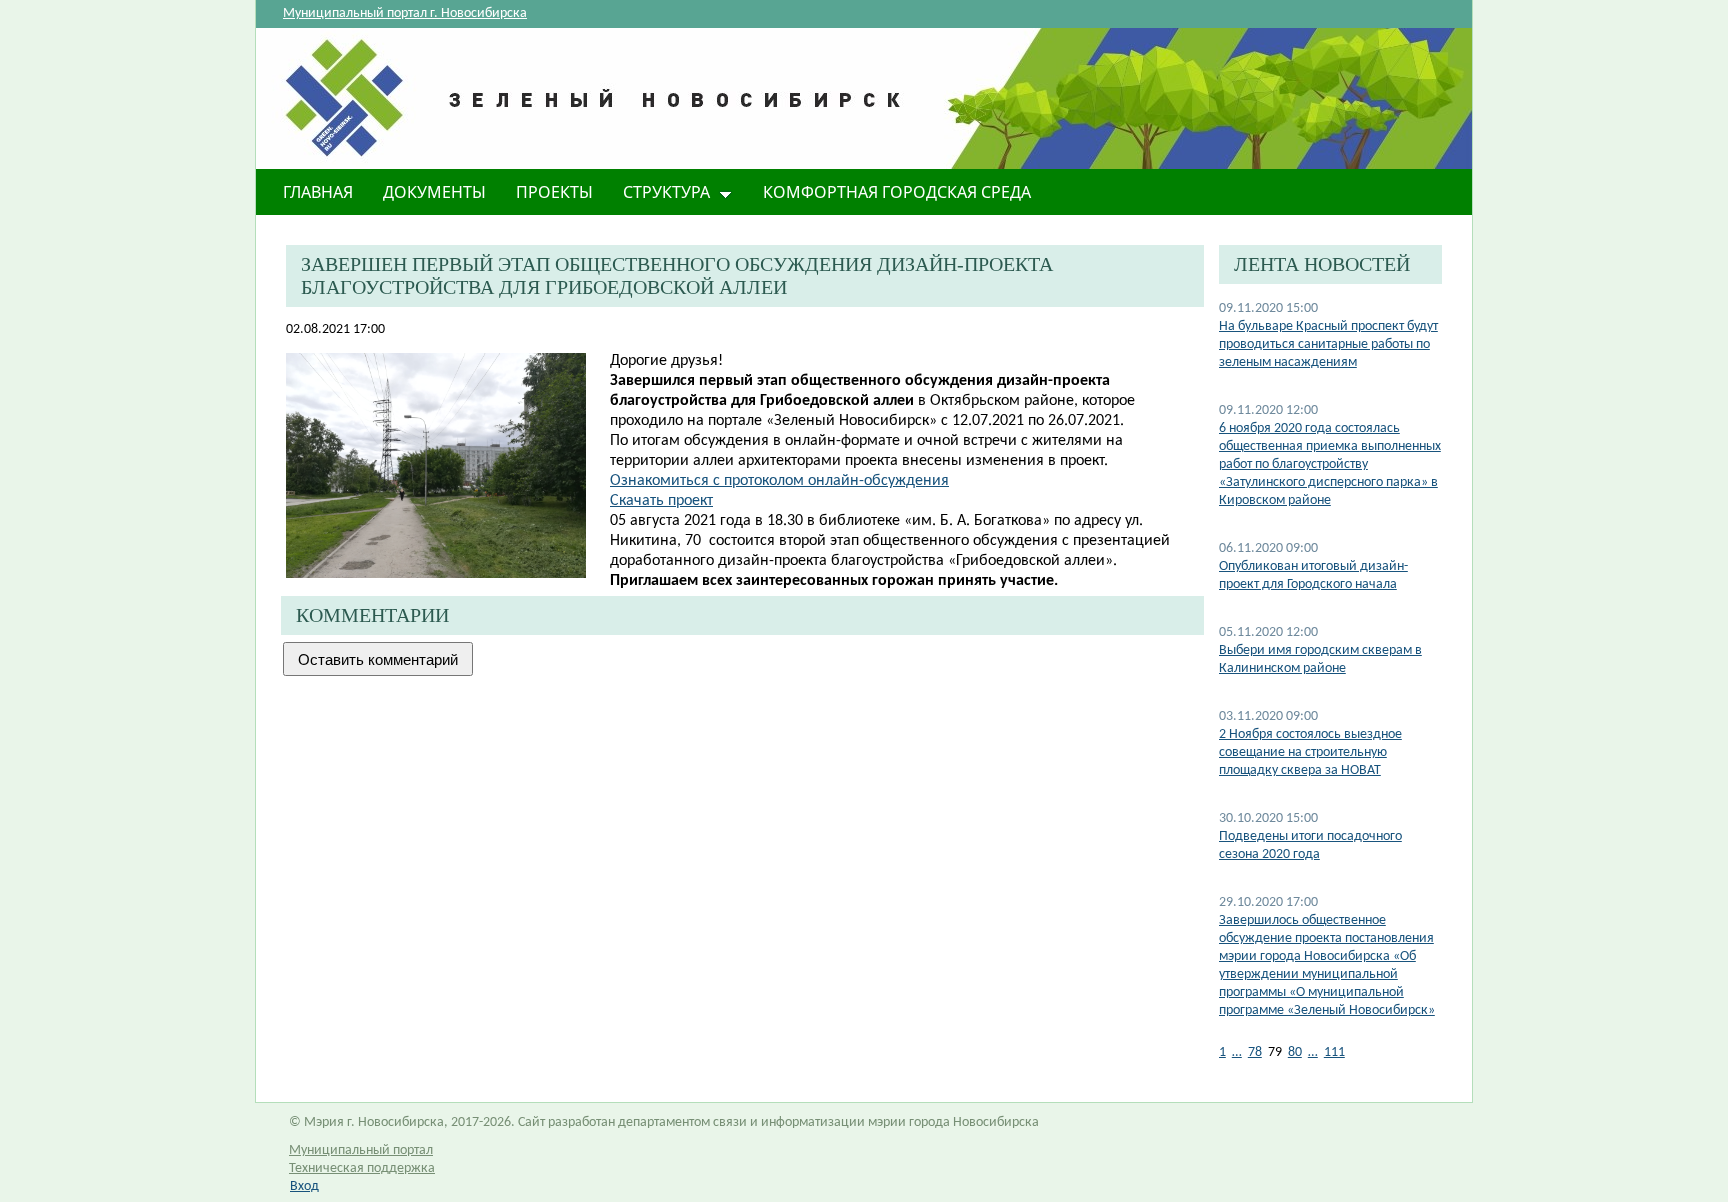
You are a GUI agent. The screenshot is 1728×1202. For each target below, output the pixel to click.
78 (1255, 1052)
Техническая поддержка (362, 1168)
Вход (304, 1186)
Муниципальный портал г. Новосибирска (405, 13)
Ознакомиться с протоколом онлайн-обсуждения (779, 481)
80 (1295, 1052)
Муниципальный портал (361, 1150)
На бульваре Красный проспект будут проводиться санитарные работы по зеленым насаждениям (1328, 344)
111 (1334, 1052)
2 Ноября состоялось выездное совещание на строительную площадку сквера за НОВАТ (1310, 752)
